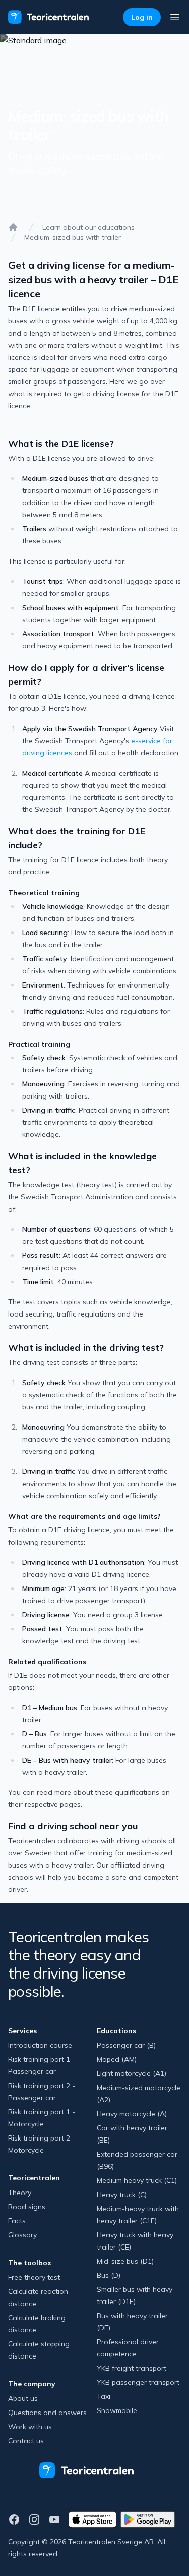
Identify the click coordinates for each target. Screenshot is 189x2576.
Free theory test (34, 2277)
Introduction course (40, 2045)
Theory (20, 2193)
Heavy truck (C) (122, 2195)
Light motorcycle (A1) (132, 2073)
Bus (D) (109, 2275)
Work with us (30, 2427)
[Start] (13, 227)
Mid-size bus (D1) (125, 2261)
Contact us (26, 2441)
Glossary (22, 2235)
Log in (142, 17)
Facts (17, 2221)
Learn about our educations (88, 227)
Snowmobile (117, 2410)
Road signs (27, 2207)
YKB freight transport (132, 2368)
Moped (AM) (117, 2059)
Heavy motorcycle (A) (132, 2114)
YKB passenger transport (138, 2382)
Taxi (104, 2396)
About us (23, 2398)
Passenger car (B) (126, 2045)
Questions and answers (47, 2413)
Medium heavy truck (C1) (137, 2180)
